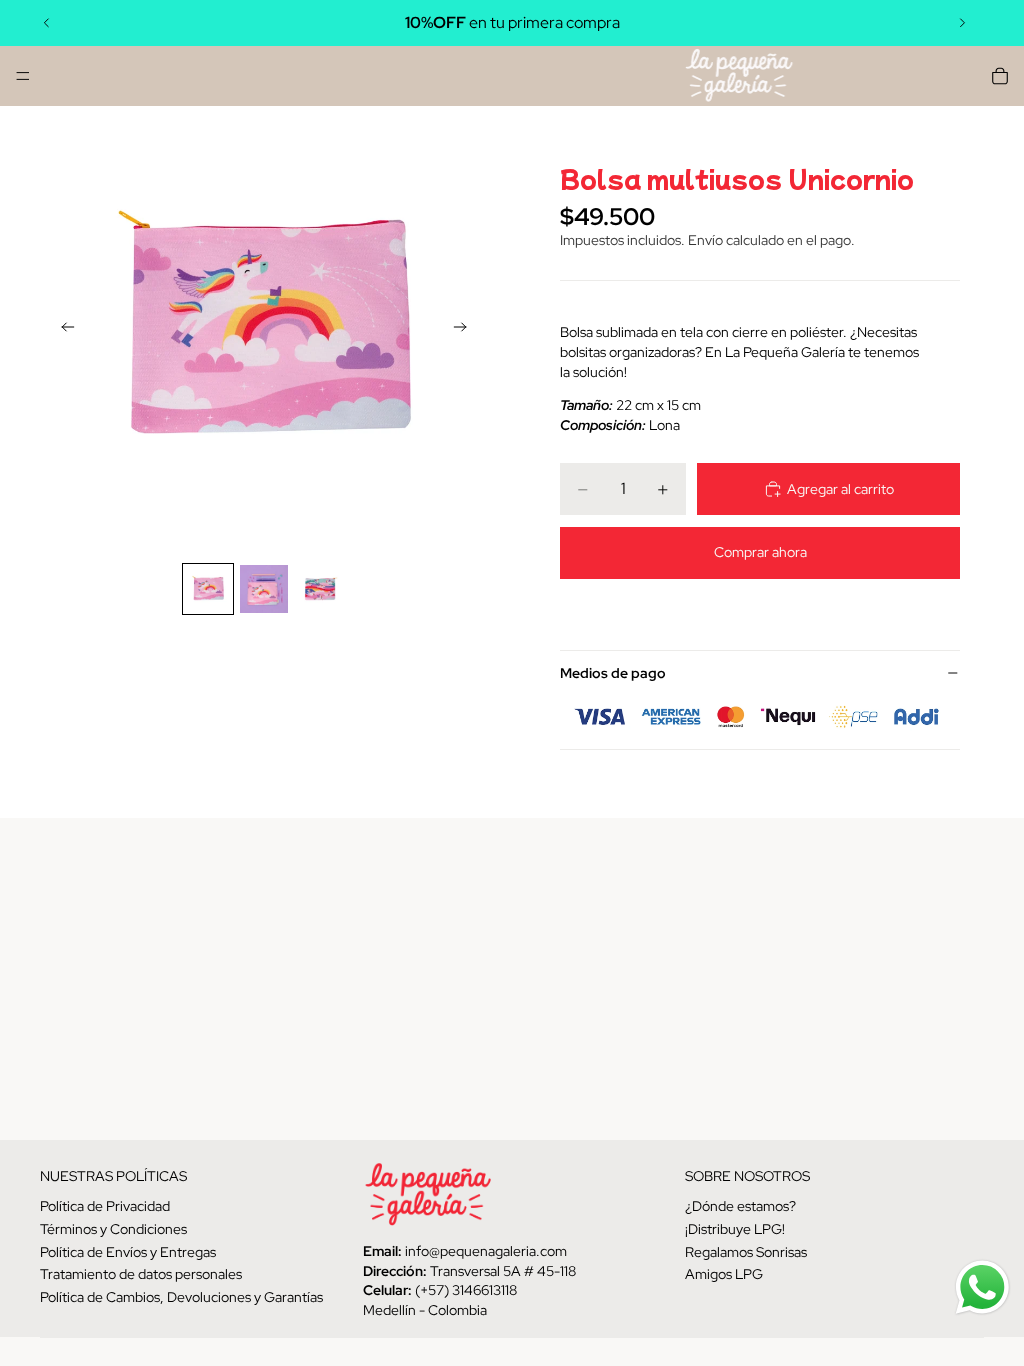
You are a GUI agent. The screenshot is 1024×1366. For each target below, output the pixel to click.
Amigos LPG (724, 1274)
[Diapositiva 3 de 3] (320, 589)
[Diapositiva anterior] (47, 23)
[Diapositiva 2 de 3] (264, 589)
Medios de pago (613, 673)
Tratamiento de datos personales (141, 1274)
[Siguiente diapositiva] (962, 23)
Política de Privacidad (105, 1206)
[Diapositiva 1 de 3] (208, 589)
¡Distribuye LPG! (735, 1229)
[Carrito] (1000, 76)
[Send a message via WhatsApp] (982, 1287)
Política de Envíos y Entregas (128, 1251)
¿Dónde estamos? (740, 1206)
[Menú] (23, 76)
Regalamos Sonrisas (746, 1251)
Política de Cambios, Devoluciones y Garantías (181, 1296)
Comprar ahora (760, 552)
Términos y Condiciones (113, 1229)
